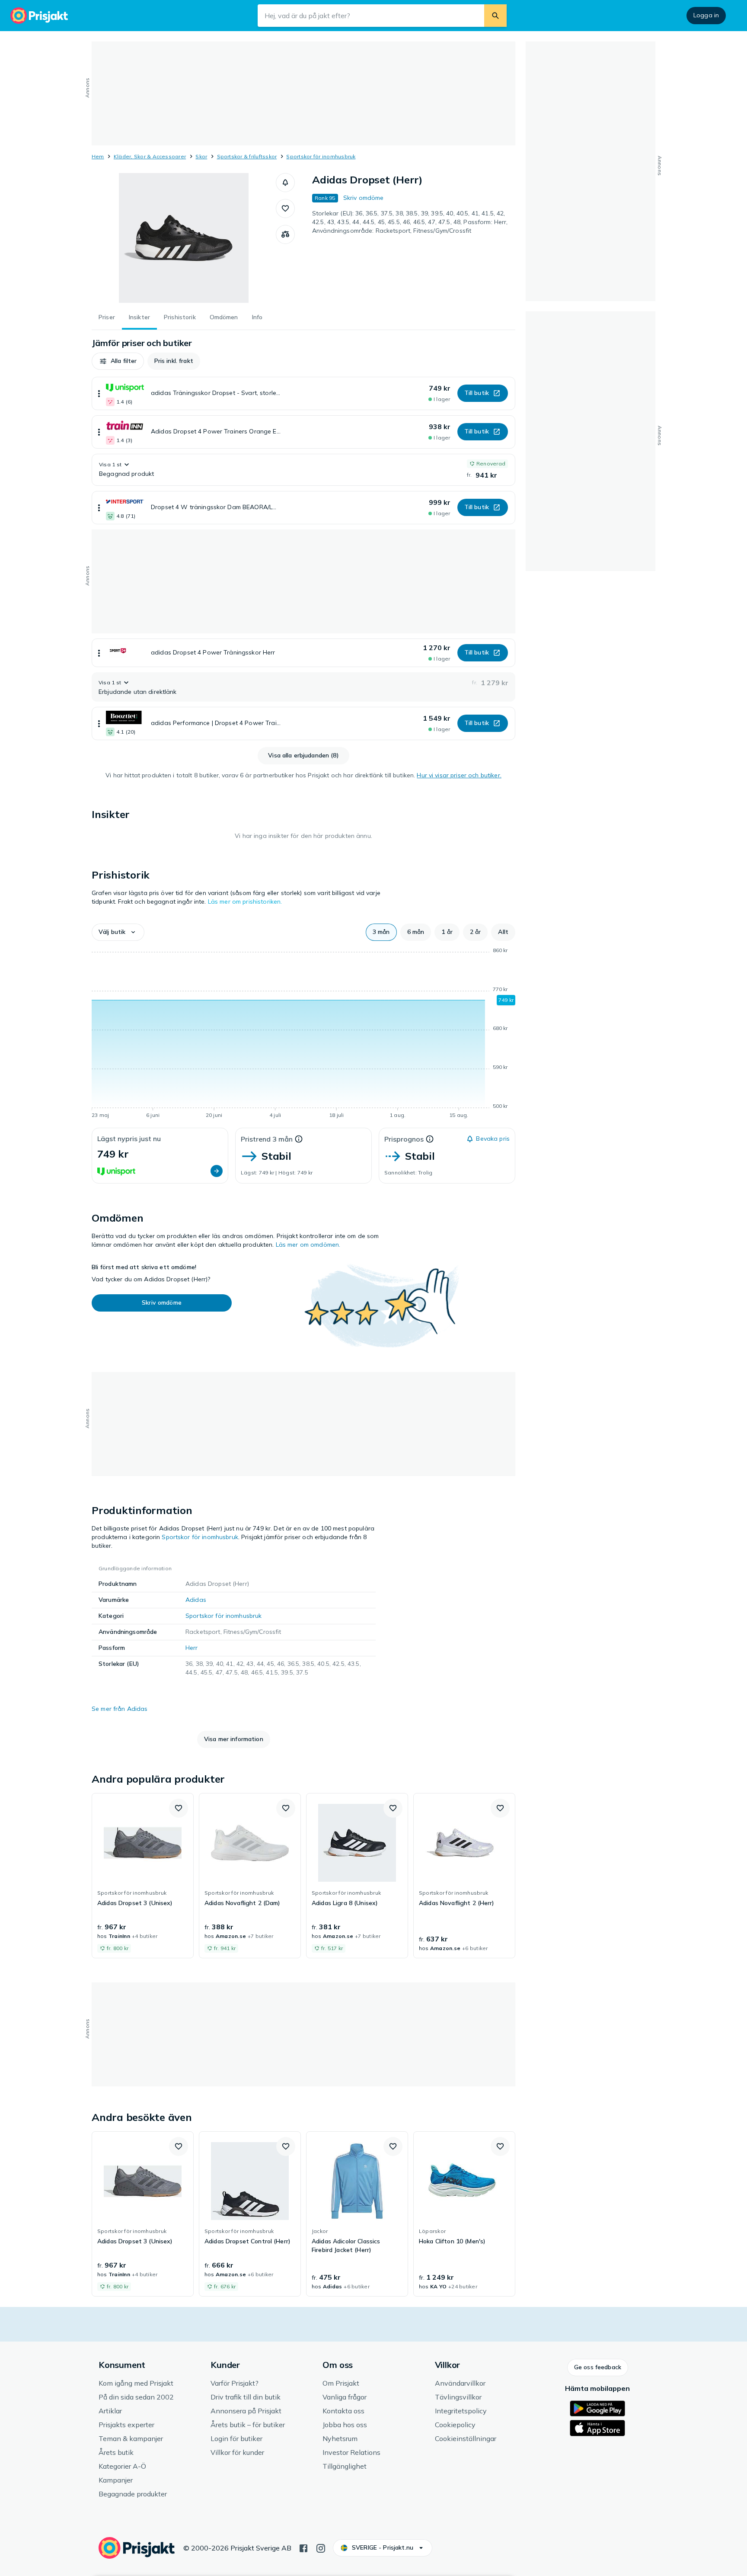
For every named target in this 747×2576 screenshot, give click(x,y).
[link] (143, 1876)
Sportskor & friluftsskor (247, 156)
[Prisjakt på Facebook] (303, 2547)
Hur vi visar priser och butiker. (459, 775)
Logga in (706, 15)
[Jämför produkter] (285, 234)
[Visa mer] (99, 393)
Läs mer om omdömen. (308, 1245)
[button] (285, 183)
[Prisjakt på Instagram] (321, 2547)
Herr (192, 1648)
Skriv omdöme (364, 198)
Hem (98, 156)
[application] (303, 1034)
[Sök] (495, 16)
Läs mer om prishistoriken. (245, 901)
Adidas (196, 1600)
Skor (201, 156)
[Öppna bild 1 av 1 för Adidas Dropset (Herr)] (184, 238)
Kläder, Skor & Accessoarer (150, 156)
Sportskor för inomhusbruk (321, 156)
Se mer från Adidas (120, 1709)
